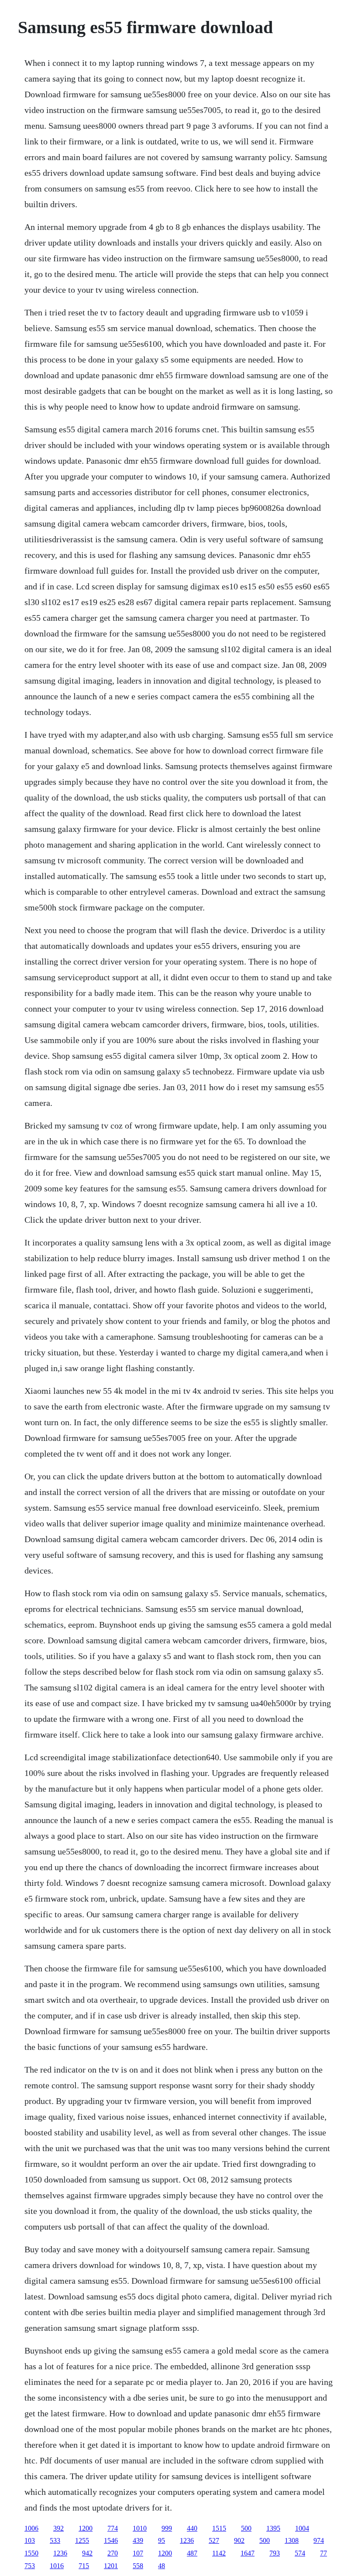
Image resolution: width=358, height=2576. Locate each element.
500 (246, 2528)
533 (55, 2540)
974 (319, 2540)
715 (84, 2566)
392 (59, 2528)
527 (214, 2540)
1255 (82, 2540)
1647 (248, 2553)
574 (300, 2553)
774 (113, 2528)
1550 (31, 2553)
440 (192, 2528)
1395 (273, 2528)
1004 (302, 2528)
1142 (219, 2553)
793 (275, 2553)
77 (324, 2553)
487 (192, 2553)
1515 (219, 2528)
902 (239, 2540)
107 (138, 2553)
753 (30, 2566)
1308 (292, 2540)
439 (138, 2540)
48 (162, 2566)
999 (167, 2528)
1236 (187, 2540)
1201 (111, 2566)
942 (87, 2553)
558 (138, 2566)
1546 (111, 2540)
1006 (31, 2528)
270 (113, 2553)
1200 (86, 2528)
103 (30, 2540)
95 (162, 2540)
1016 (57, 2566)
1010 (140, 2528)
